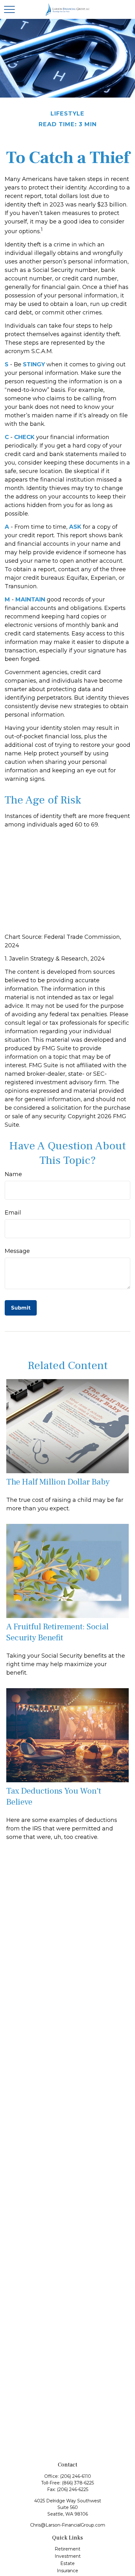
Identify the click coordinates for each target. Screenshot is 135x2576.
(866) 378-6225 (78, 2483)
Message (17, 1251)
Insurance (67, 2571)
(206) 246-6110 (76, 2476)
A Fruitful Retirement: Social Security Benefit (57, 1632)
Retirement (67, 2549)
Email (13, 1213)
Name (13, 1174)
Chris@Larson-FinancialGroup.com (68, 2525)
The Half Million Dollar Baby (58, 1482)
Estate (67, 2563)
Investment (68, 2556)
